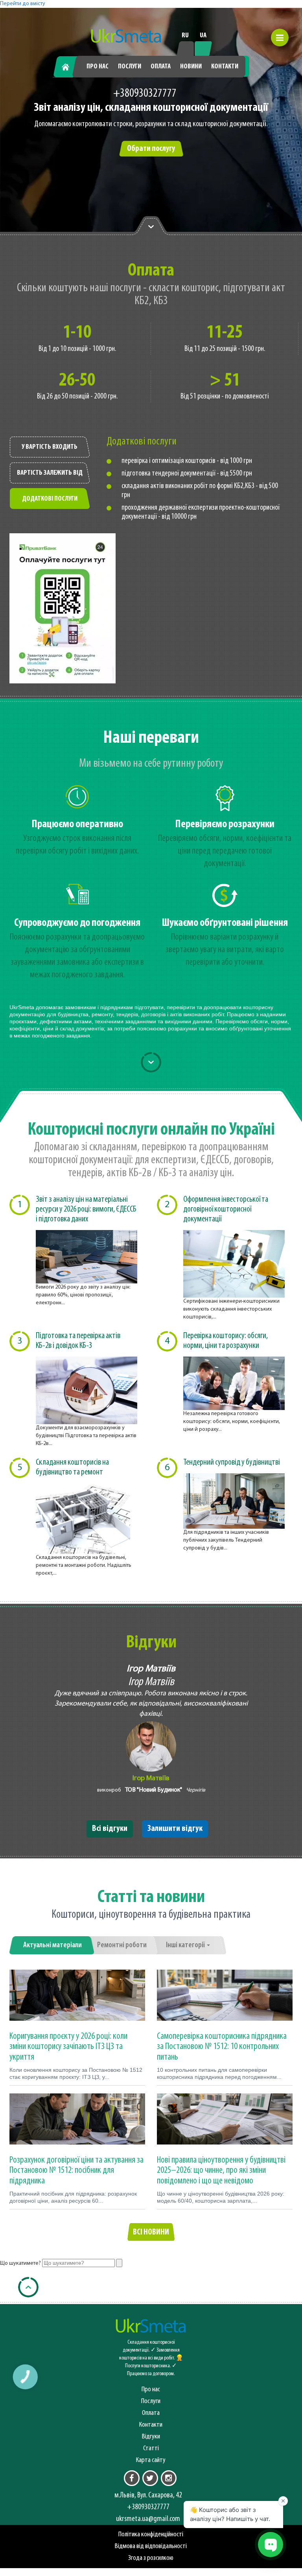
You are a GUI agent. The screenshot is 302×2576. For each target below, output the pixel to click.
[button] (280, 38)
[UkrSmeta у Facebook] (132, 2478)
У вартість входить (50, 447)
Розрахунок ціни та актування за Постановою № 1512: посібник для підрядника (76, 2171)
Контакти (225, 67)
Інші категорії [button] (186, 1945)
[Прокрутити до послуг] (151, 1062)
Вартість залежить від (50, 473)
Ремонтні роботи (122, 1945)
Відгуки (151, 2437)
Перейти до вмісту (23, 4)
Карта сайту (151, 2460)
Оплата (161, 67)
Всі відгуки (110, 1829)
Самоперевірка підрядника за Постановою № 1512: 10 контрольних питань (222, 2047)
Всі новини (151, 2232)
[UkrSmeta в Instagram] (169, 2478)
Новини (191, 67)
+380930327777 (145, 94)
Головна (69, 67)
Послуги (130, 67)
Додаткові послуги (50, 499)
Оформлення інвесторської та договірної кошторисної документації (226, 1209)
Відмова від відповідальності (151, 2546)
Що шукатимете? (20, 2263)
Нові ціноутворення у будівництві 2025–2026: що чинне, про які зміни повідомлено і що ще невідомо (221, 2171)
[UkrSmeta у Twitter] (150, 2478)
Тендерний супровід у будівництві (232, 1462)
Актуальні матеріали (52, 1945)
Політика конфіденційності (151, 2535)
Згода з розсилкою (151, 2558)
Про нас (98, 67)
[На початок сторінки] (28, 2287)
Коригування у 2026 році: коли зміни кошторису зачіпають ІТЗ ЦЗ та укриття (68, 2047)
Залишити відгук (175, 1829)
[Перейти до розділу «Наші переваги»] (151, 226)
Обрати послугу (151, 149)
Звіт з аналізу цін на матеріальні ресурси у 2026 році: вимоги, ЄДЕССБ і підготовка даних (86, 1209)
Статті (151, 2448)
